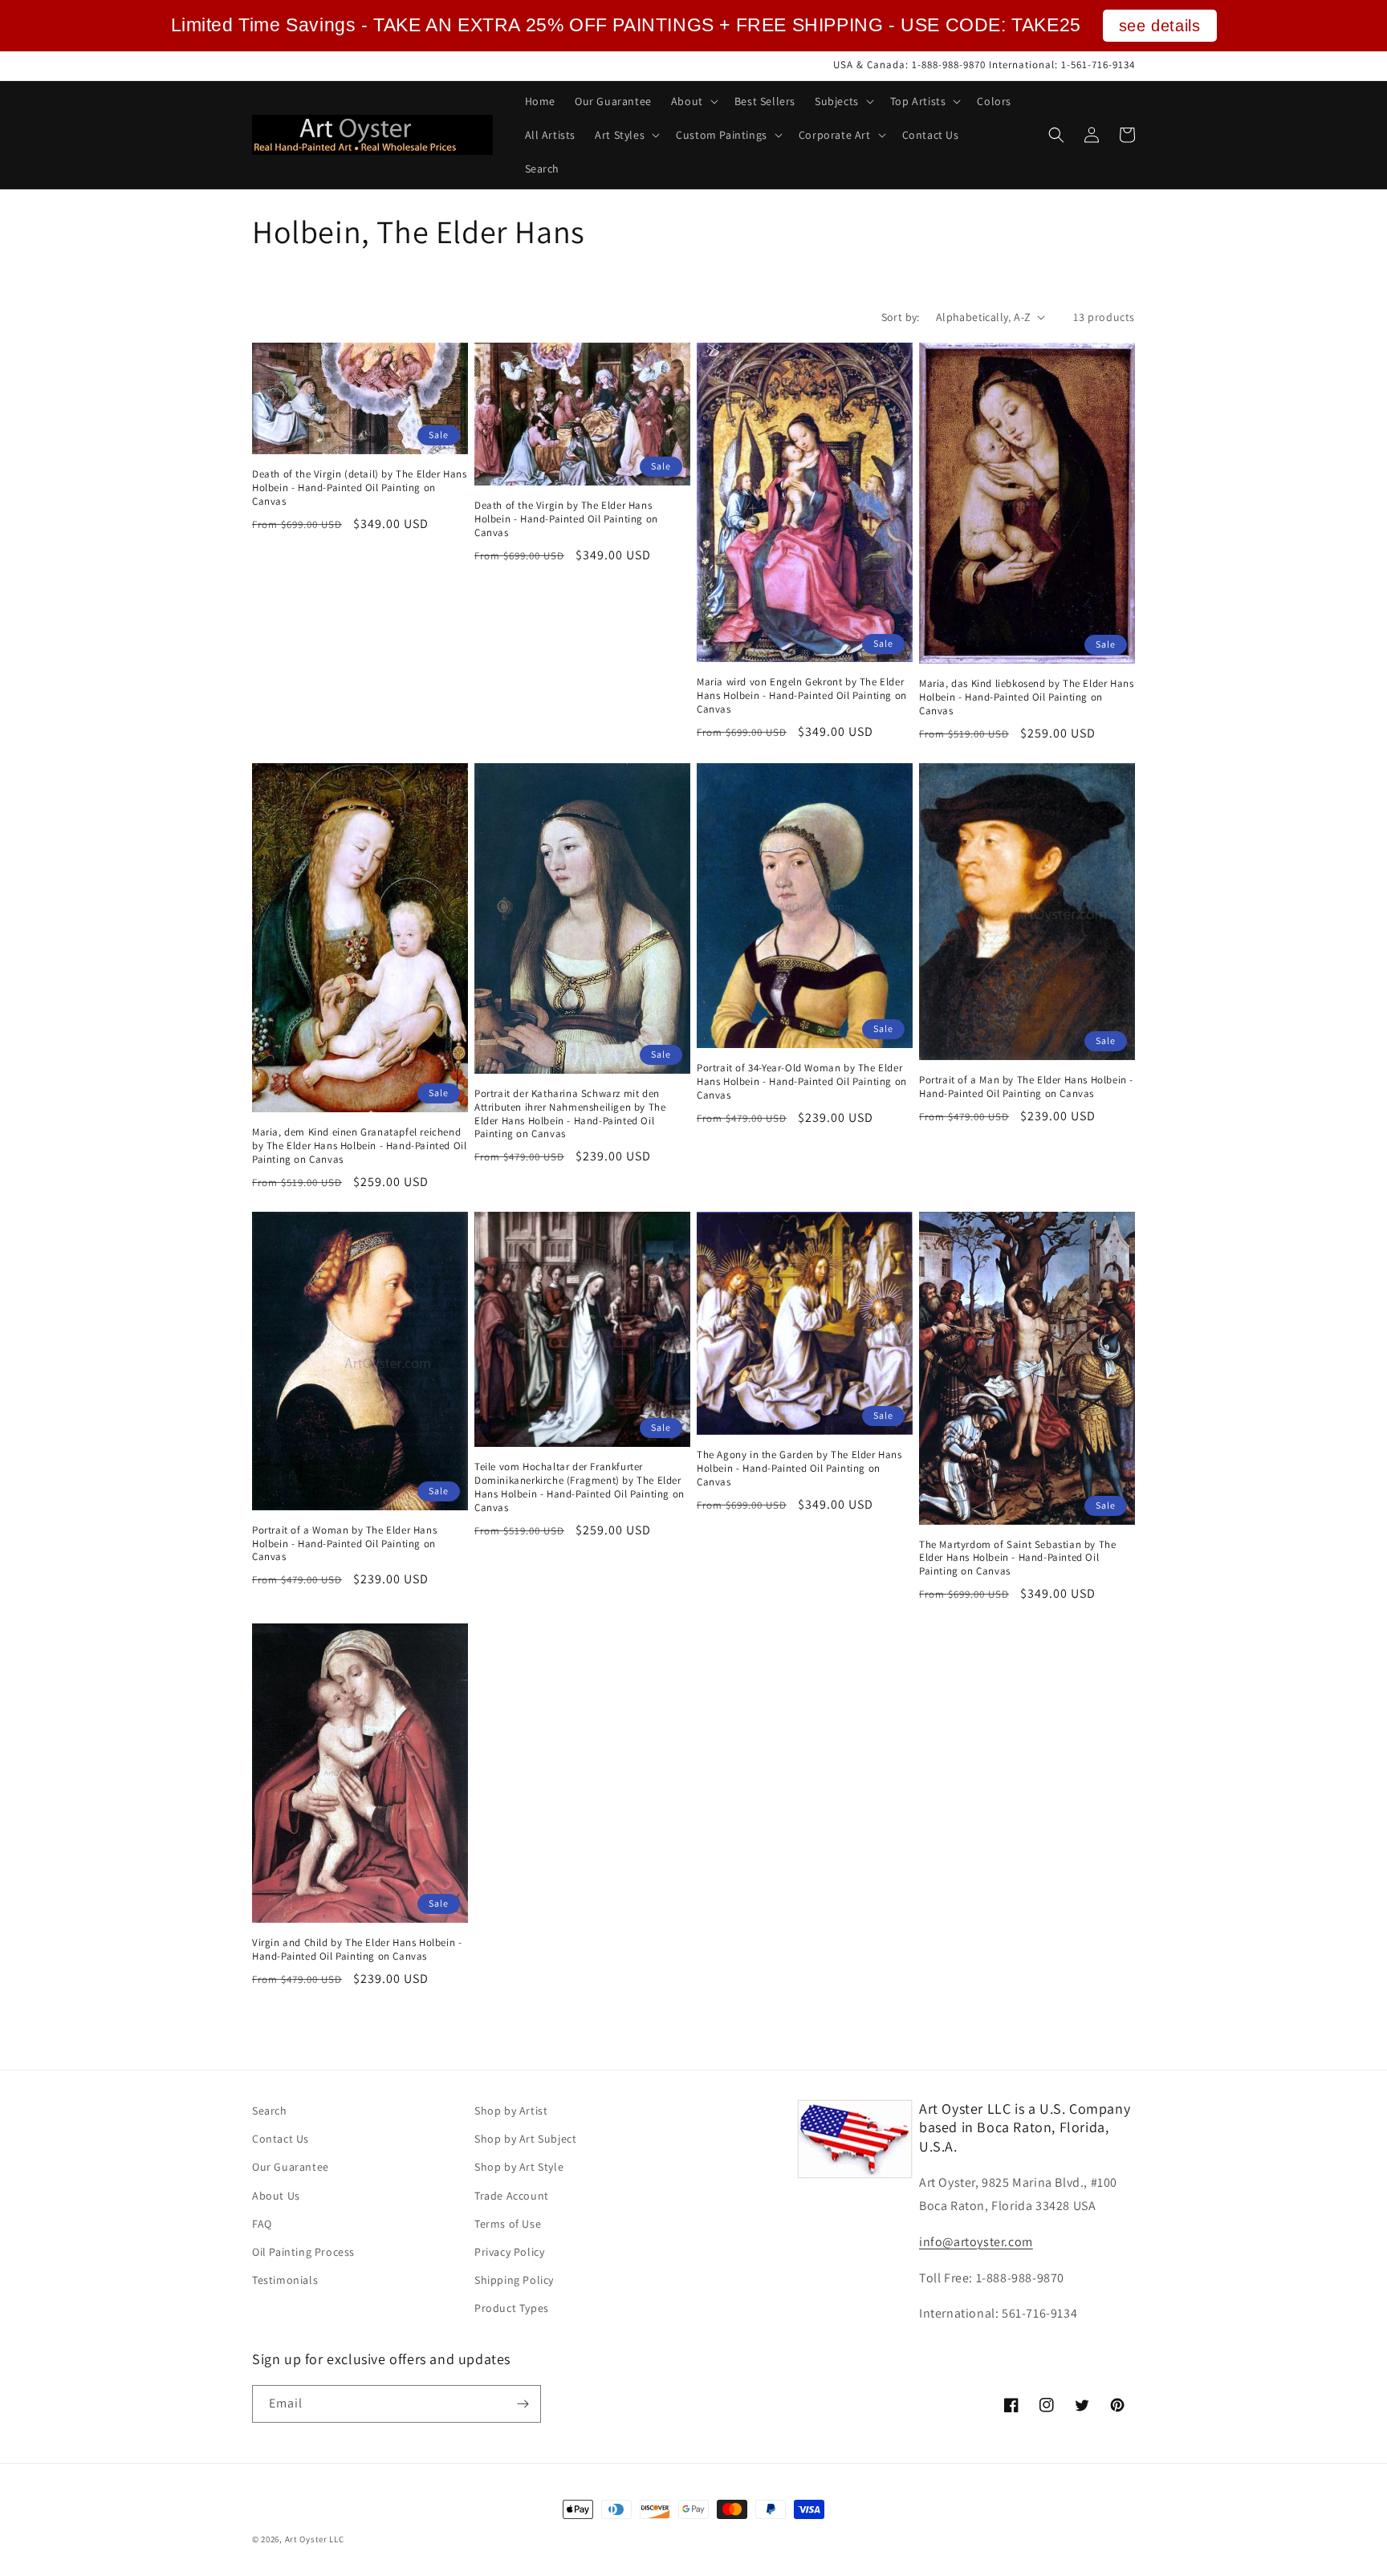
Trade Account (512, 2196)
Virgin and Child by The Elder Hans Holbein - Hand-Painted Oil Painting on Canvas (357, 1950)
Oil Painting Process (303, 2252)
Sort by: (901, 317)
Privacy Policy (509, 2252)
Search (270, 2111)
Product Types (512, 2308)
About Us (276, 2196)
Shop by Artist (511, 2111)
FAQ (262, 2224)
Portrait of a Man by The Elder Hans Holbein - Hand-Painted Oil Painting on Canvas (1026, 1087)
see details (1160, 26)
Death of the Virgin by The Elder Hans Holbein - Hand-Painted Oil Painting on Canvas (566, 519)
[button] (693, 101)
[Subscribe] (523, 2404)
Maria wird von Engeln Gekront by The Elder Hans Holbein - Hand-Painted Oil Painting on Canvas (802, 696)
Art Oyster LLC (315, 2539)
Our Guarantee (291, 2167)
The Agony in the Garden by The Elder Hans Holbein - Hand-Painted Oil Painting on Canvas (799, 1469)
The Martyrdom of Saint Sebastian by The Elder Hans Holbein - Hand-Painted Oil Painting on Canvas (1017, 1558)
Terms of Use (508, 2224)
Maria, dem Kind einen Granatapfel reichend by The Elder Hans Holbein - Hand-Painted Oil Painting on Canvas (359, 1146)
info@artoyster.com (976, 2242)
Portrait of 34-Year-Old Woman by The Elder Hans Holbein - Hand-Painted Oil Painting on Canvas (802, 1082)
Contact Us (281, 2139)
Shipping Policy (514, 2280)
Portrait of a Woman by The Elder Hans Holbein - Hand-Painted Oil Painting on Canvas (344, 1544)
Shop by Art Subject (525, 2139)
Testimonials (285, 2280)
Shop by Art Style (519, 2167)
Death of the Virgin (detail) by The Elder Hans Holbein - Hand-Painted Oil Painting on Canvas (360, 488)
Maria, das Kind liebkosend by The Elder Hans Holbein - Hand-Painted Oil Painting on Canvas (1026, 697)
